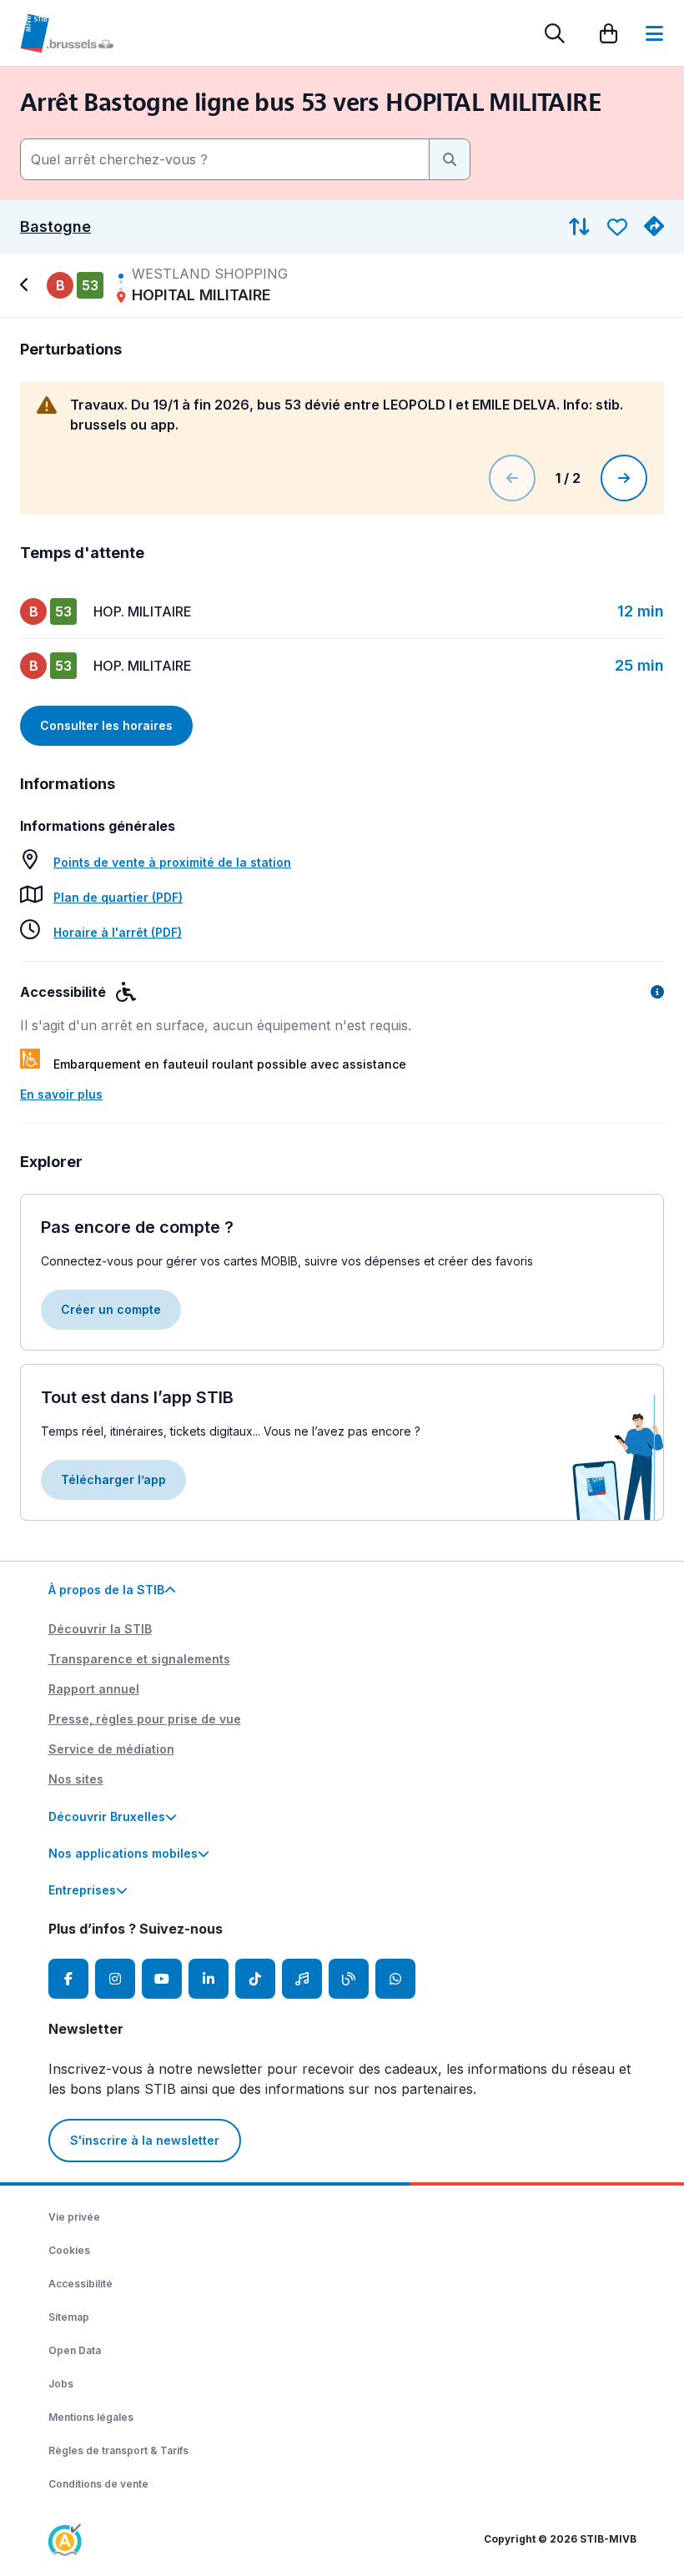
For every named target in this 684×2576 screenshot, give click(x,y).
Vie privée (74, 2217)
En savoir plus (61, 1094)
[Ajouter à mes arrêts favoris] (617, 227)
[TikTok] (255, 1979)
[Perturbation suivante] (624, 478)
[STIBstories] (349, 1979)
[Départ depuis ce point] (654, 227)
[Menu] (654, 33)
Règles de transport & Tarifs (118, 2450)
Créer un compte (111, 1309)
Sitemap (69, 2317)
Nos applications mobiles (123, 1853)
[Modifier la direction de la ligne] (579, 227)
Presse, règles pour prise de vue (145, 1719)
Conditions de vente (98, 2484)
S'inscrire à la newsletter (145, 2140)
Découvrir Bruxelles (107, 1816)
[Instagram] (115, 1979)
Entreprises (82, 1890)
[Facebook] (68, 1979)
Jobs (61, 2384)
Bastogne (55, 227)
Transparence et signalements (139, 1659)
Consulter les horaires (106, 725)
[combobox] (225, 159)
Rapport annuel (94, 1689)
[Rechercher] (555, 33)
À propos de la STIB (106, 1590)
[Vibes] (302, 1979)
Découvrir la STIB (100, 1629)
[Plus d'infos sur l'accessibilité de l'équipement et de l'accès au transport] (657, 992)
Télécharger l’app (113, 1479)
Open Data (75, 2350)
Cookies (69, 2250)
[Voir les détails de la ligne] (27, 285)
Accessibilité (80, 2284)
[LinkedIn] (209, 1979)
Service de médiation (111, 1749)
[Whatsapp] (395, 1979)
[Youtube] (162, 1979)
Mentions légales (91, 2417)
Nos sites (76, 1779)
